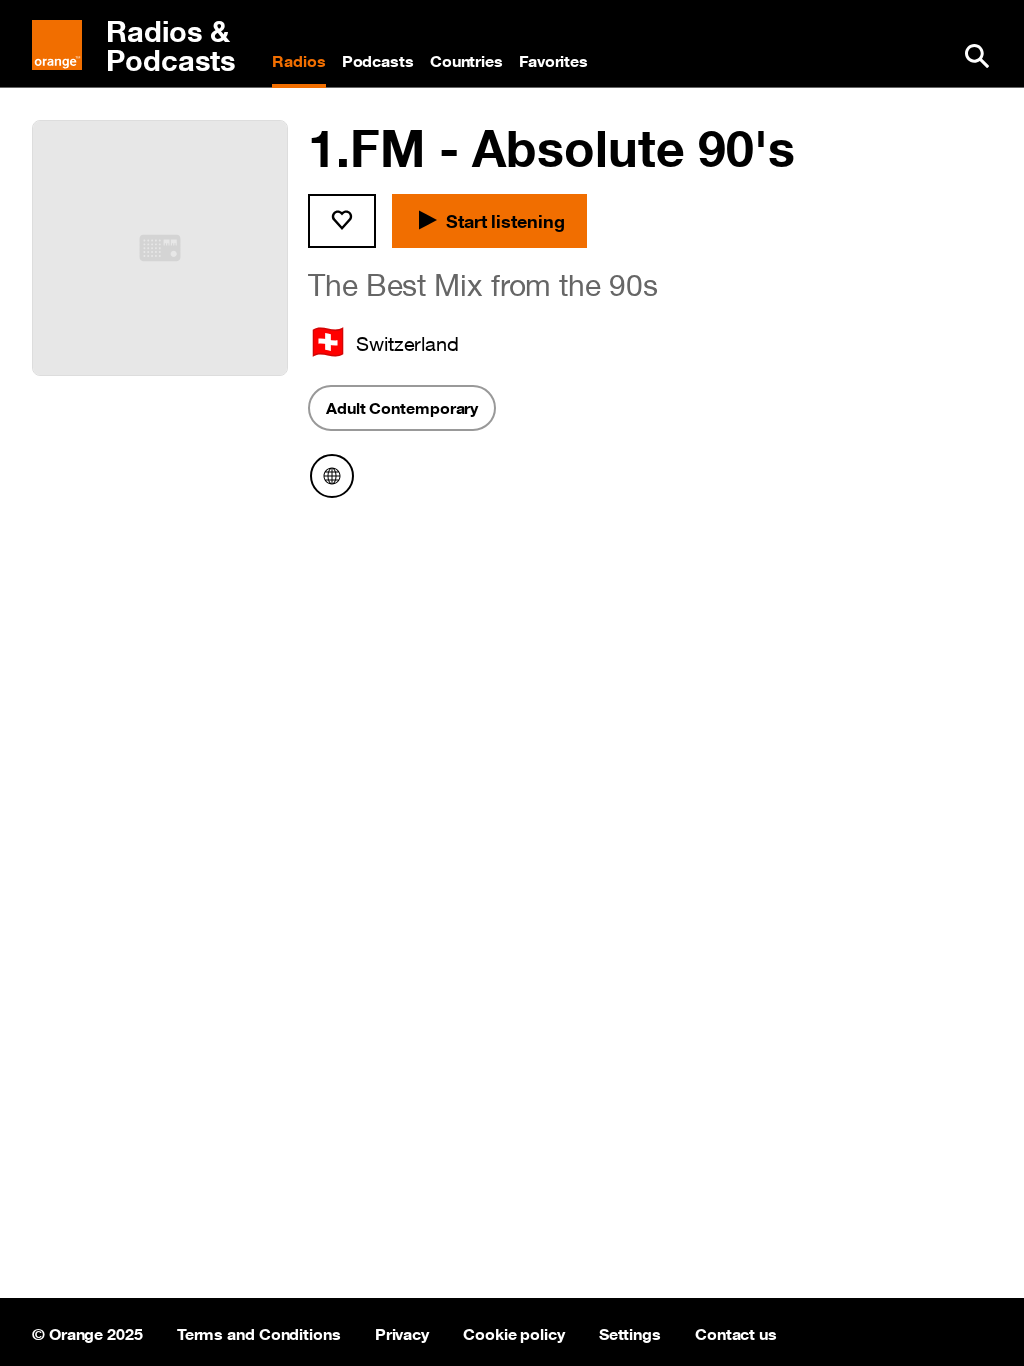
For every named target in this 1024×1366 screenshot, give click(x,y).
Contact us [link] (736, 1332)
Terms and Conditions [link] (259, 1332)
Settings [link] (630, 1332)
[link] (144, 46)
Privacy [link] (402, 1332)
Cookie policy (514, 1332)
